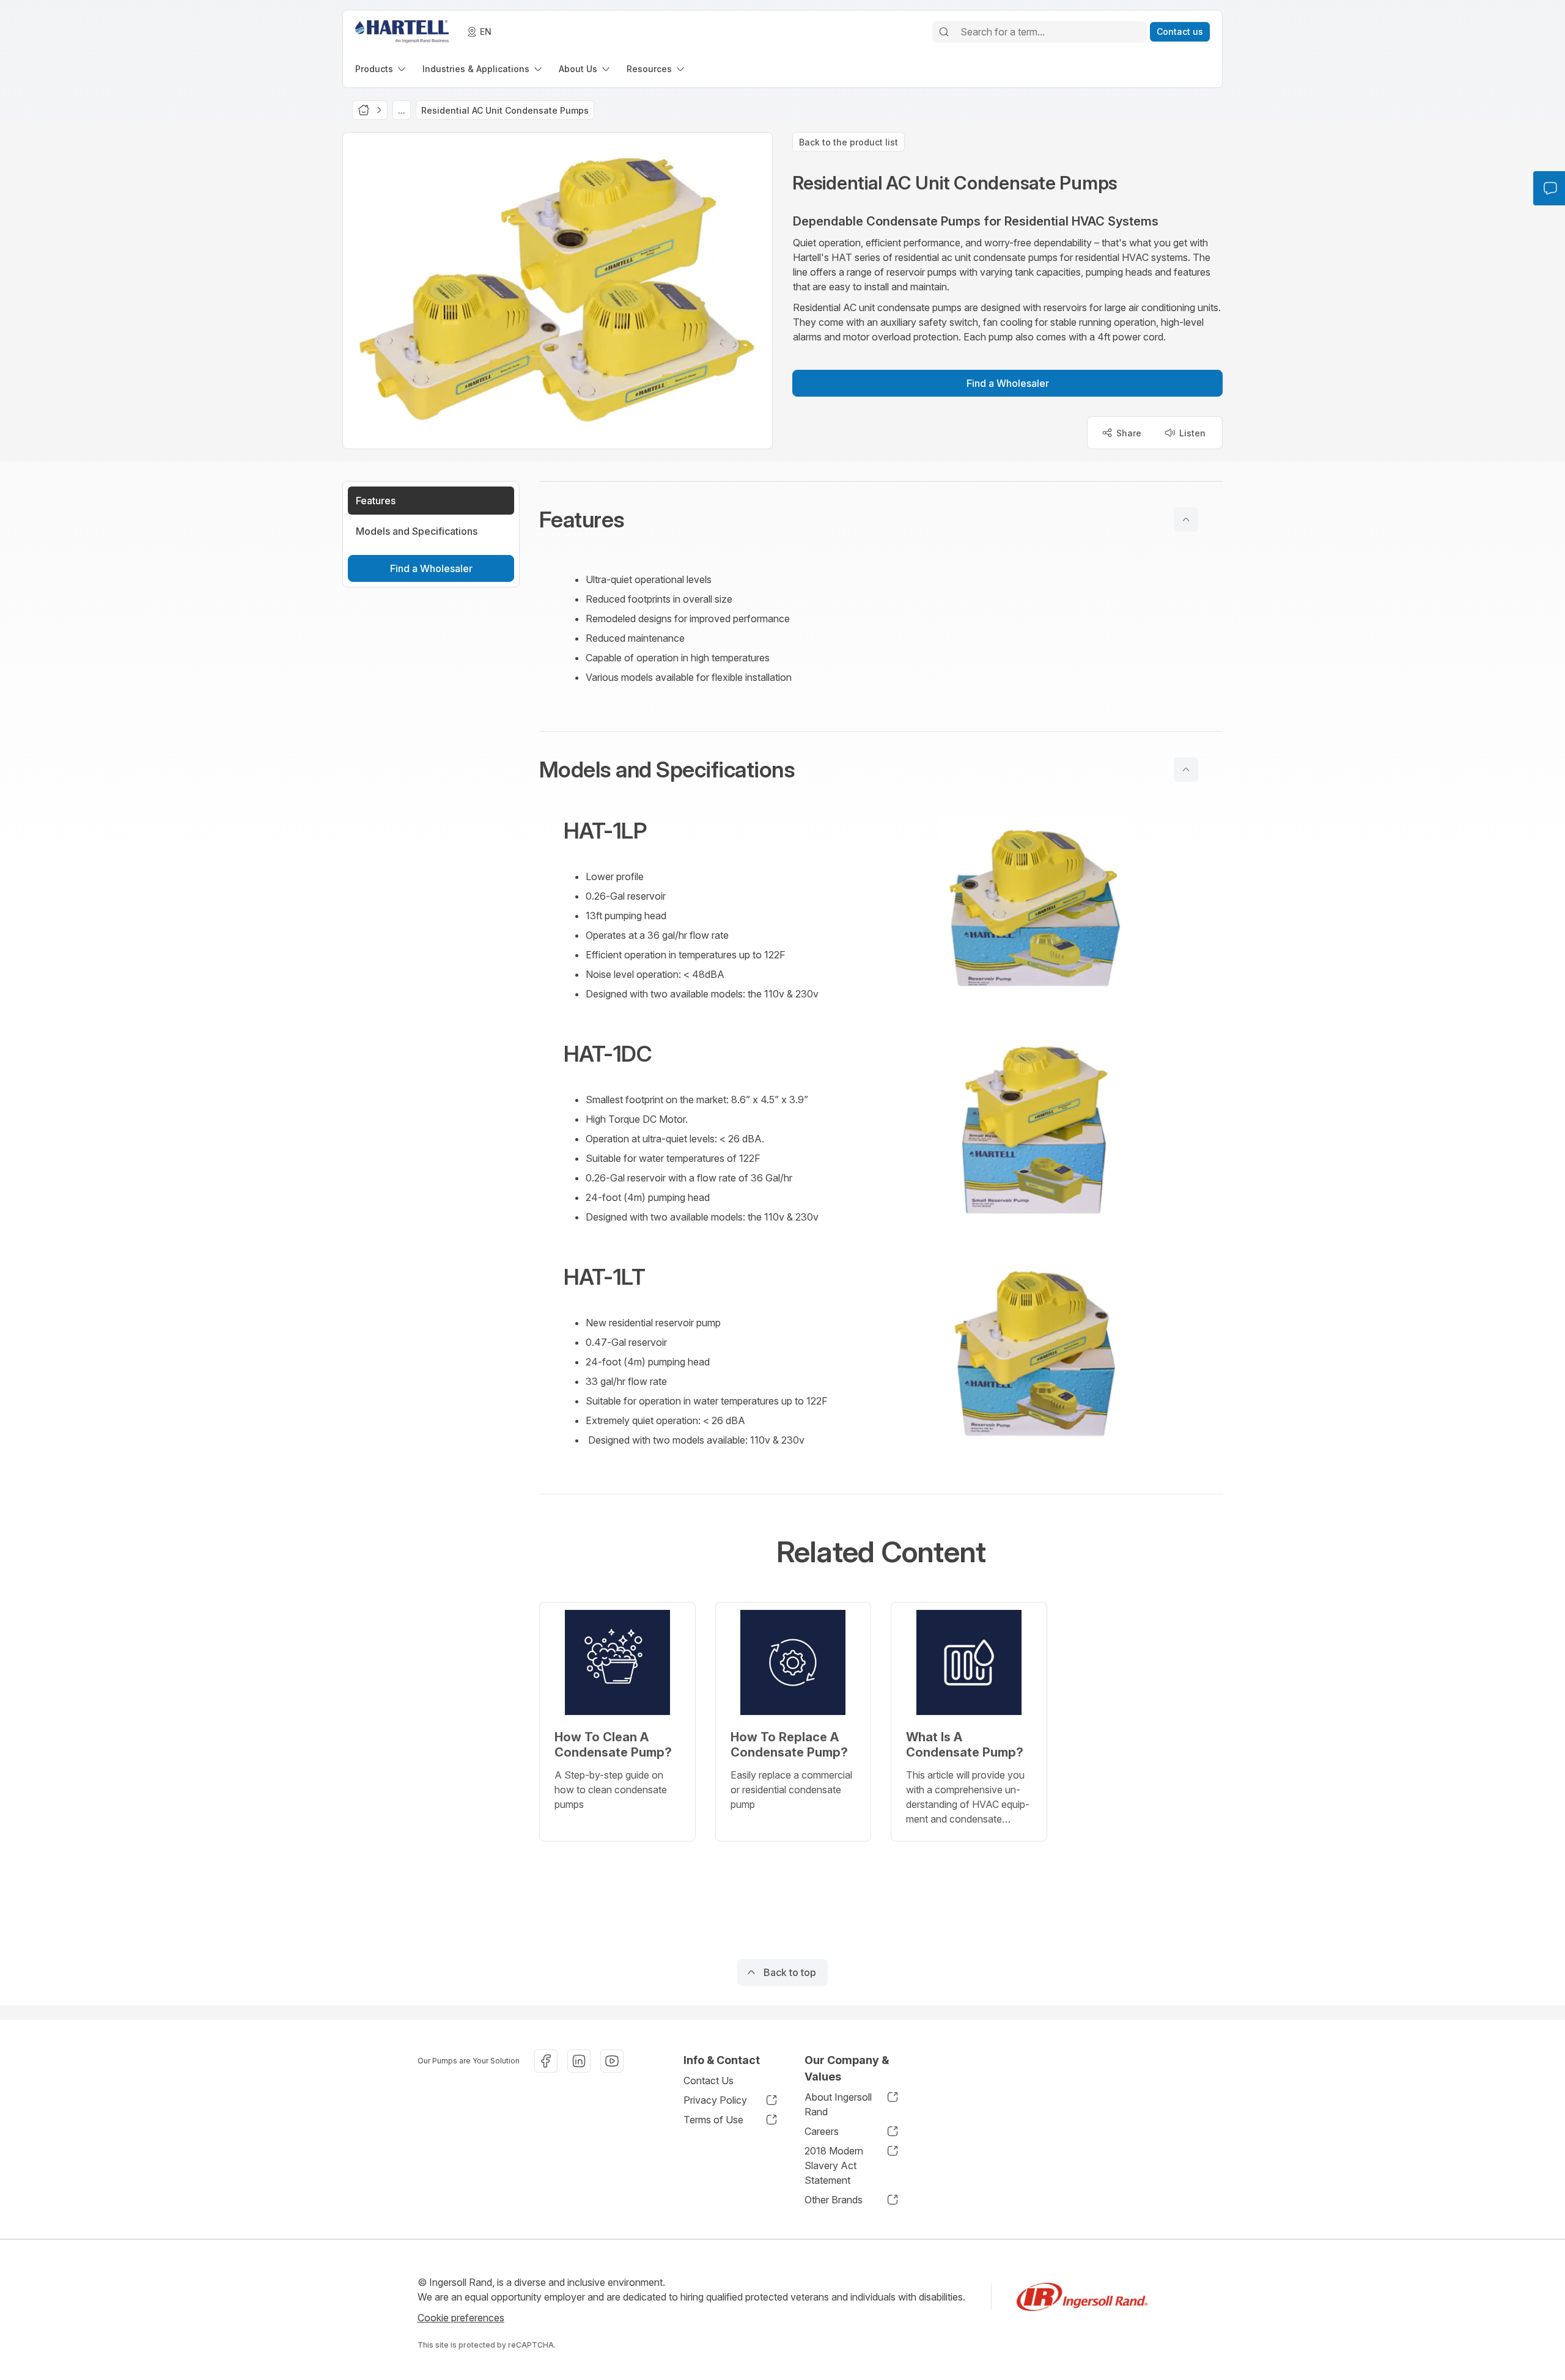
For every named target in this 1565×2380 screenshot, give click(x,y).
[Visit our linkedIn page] (579, 2061)
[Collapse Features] (1186, 520)
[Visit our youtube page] (612, 2061)
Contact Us (709, 2081)
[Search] (944, 32)
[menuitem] (381, 69)
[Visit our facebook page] (546, 2061)
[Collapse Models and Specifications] (1186, 769)
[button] (881, 520)
